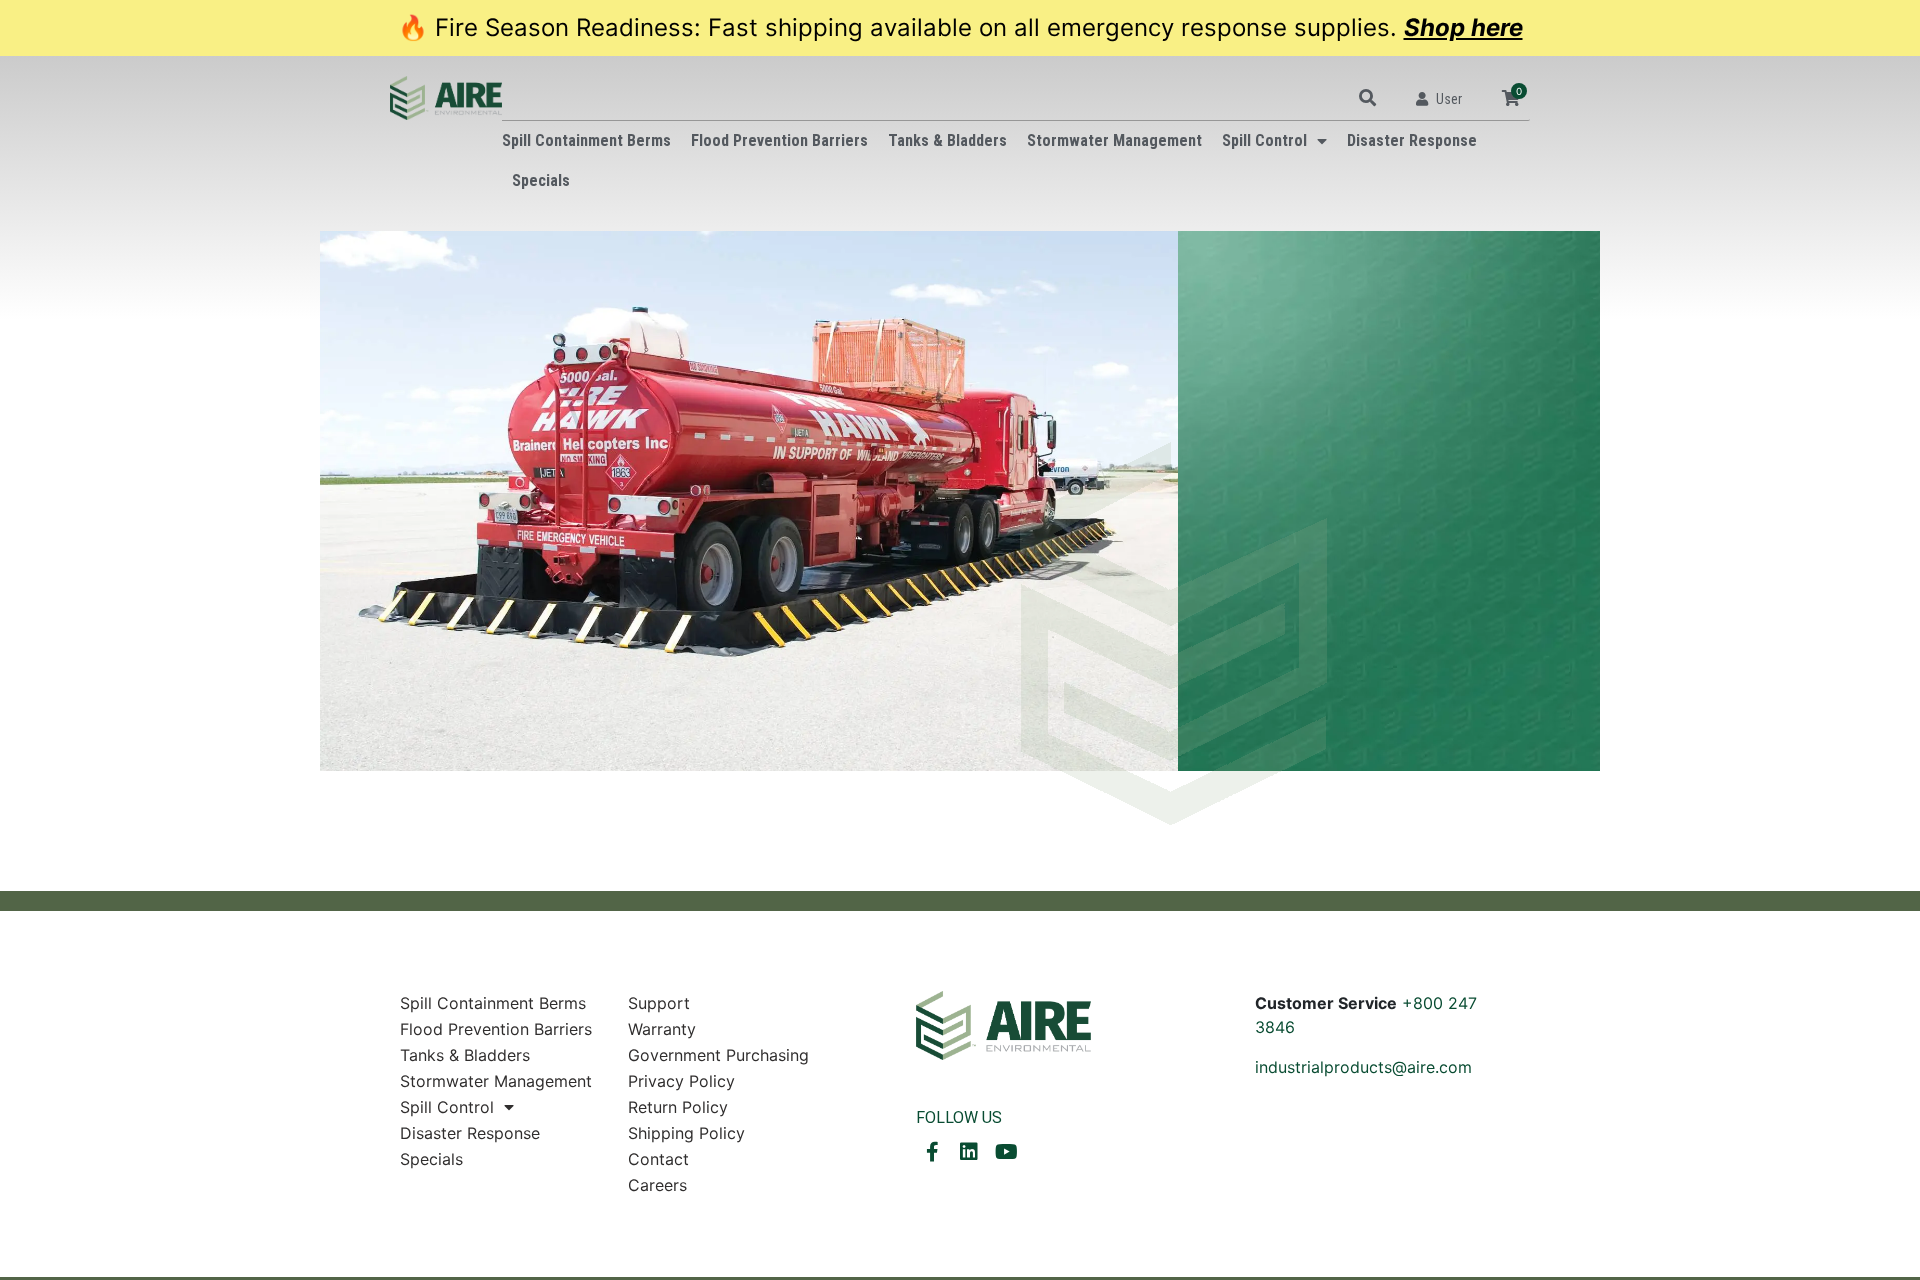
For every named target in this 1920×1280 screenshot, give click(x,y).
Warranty (662, 1029)
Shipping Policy (686, 1133)
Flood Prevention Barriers (779, 140)
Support (659, 1003)
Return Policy (678, 1107)
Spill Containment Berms (586, 140)
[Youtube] (1006, 1152)
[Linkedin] (969, 1152)
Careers (657, 1185)
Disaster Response (1412, 140)
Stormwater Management (1114, 140)
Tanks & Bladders (947, 140)
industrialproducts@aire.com (1363, 1067)
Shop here (1463, 27)
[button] (1367, 97)
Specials (541, 180)
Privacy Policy (681, 1081)
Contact (658, 1159)
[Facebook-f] (932, 1152)
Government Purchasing (718, 1055)
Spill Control (1264, 140)
